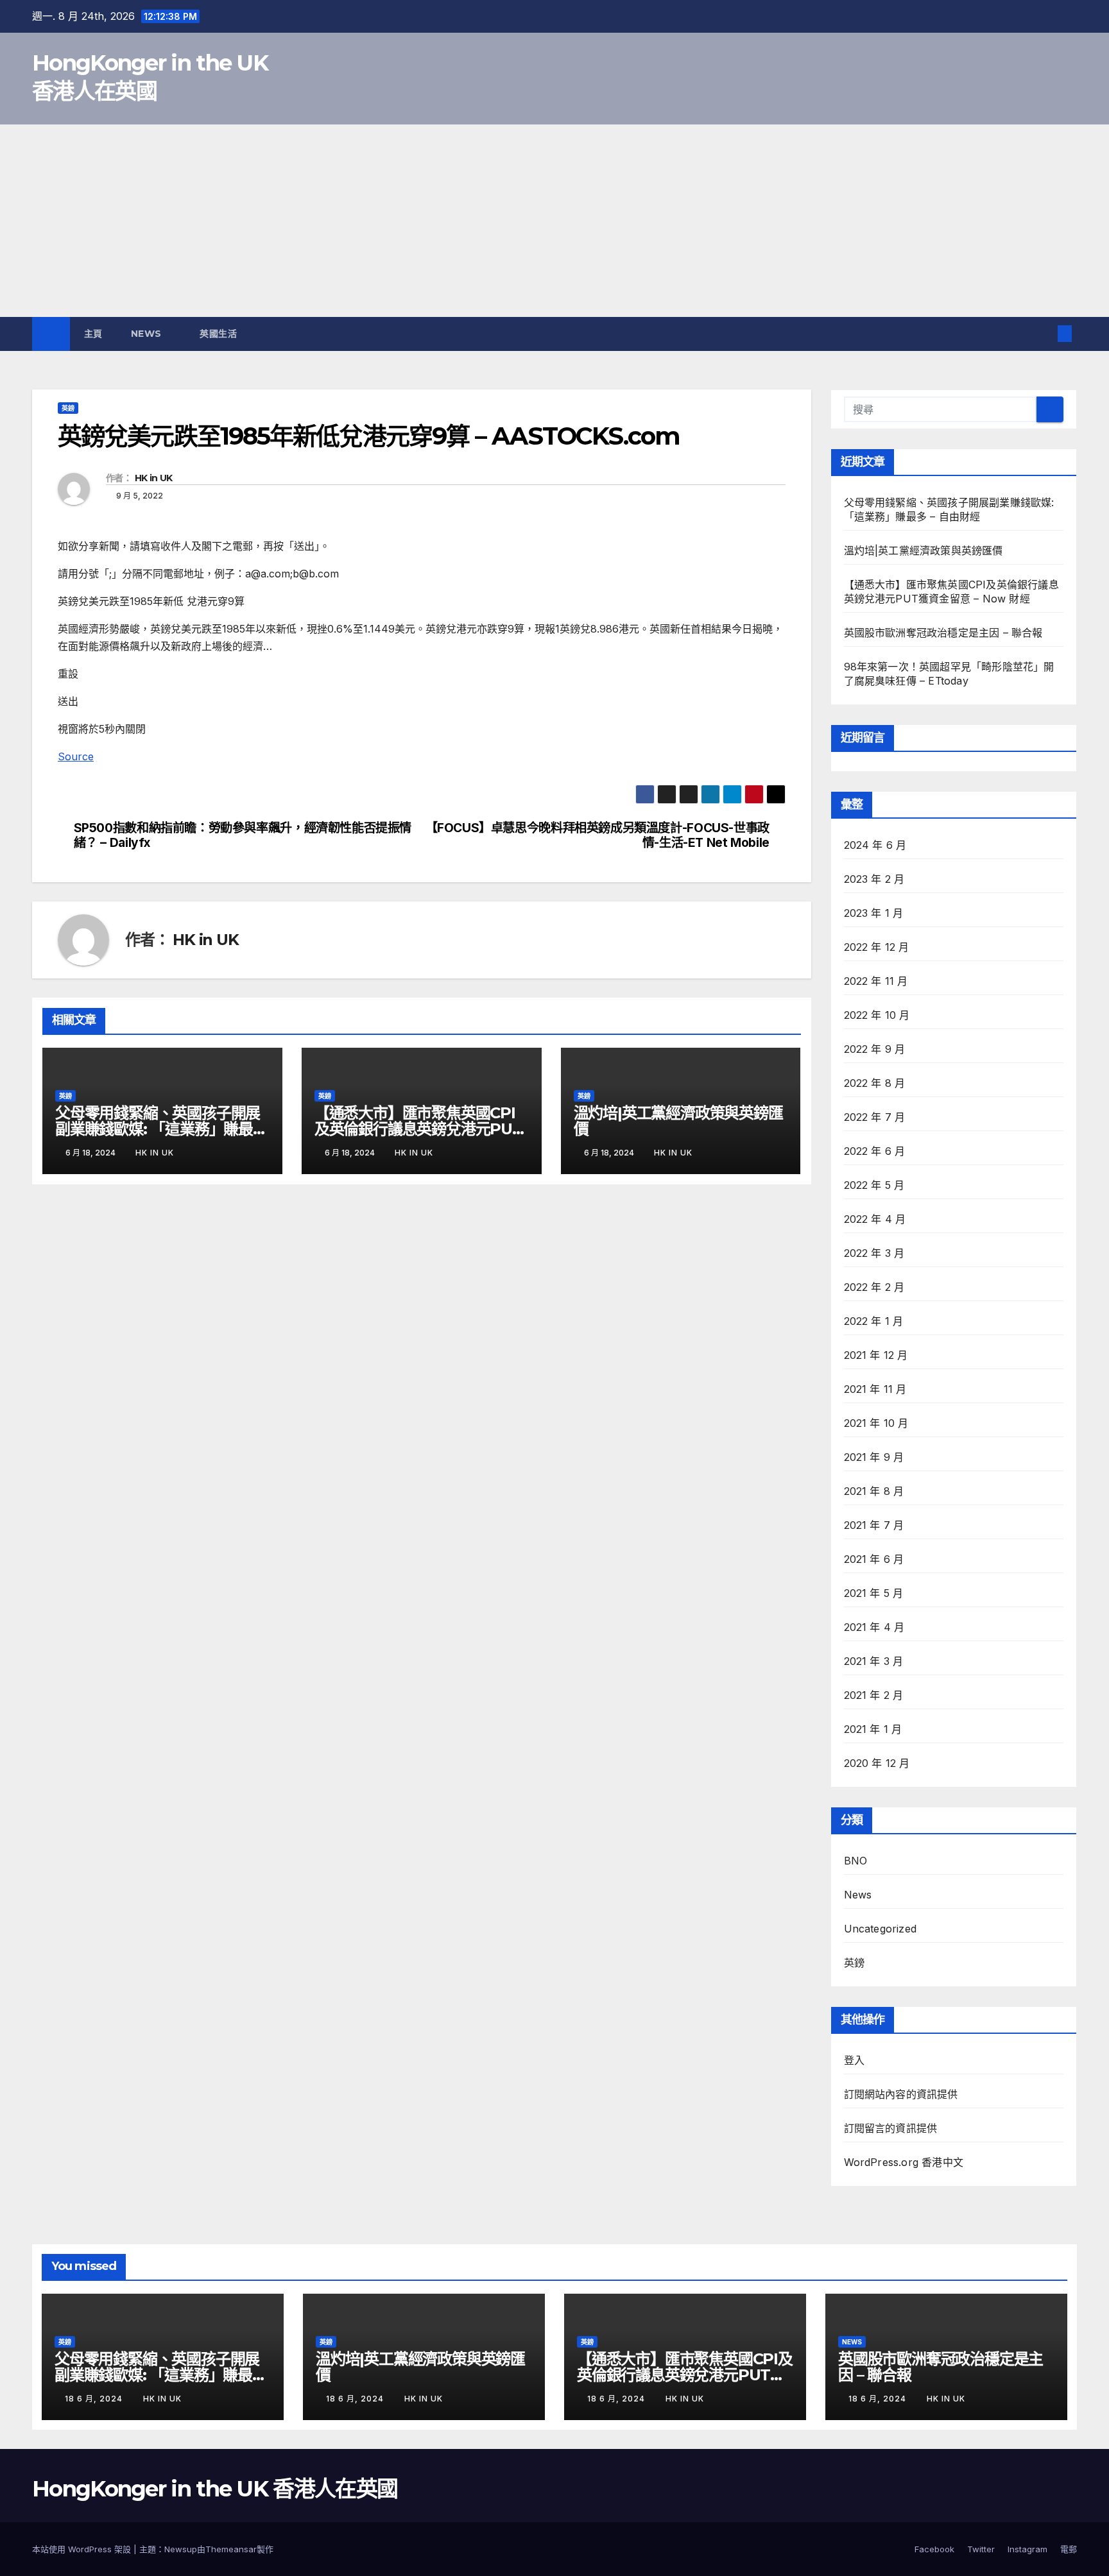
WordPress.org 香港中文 (904, 2162)
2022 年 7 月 (875, 1117)
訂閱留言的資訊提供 (891, 2128)
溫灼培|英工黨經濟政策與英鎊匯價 (678, 1121)
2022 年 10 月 (877, 1015)
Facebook (934, 2549)
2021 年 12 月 (876, 1355)
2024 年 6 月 (875, 845)
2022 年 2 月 (874, 1287)
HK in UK (153, 478)
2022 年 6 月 (875, 1151)
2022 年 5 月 (874, 1185)
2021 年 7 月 (874, 1525)
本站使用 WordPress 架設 (83, 2549)
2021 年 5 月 (874, 1593)
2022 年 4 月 (875, 1219)
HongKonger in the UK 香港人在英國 (215, 2489)
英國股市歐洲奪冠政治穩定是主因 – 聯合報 (943, 633)
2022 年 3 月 (874, 1253)
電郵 (1069, 2549)
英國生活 (220, 334)
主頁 (93, 334)
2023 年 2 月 (874, 879)
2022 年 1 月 (874, 1321)
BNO (856, 1861)
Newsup (181, 2549)
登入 (854, 2060)
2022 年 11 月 (876, 981)
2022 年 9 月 (875, 1049)
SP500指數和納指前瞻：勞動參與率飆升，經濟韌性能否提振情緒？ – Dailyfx (243, 835)
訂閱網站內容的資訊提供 (901, 2094)
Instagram (1027, 2549)
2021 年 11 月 (875, 1389)
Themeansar (231, 2549)
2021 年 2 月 (874, 1695)
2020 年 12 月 (877, 1763)
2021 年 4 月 (874, 1627)
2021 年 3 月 (874, 1661)
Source (76, 756)
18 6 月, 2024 (95, 2399)
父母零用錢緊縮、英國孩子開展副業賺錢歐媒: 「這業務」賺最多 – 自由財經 (161, 1129)
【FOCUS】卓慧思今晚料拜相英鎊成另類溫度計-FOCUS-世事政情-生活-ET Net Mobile (597, 835)
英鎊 (68, 408)
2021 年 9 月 (874, 1457)
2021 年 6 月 (874, 1559)
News (148, 334)
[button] (1044, 334)
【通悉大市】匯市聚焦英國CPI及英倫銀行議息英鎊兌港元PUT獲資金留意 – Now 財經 (418, 1129)
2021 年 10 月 (876, 1423)
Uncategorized (881, 1929)
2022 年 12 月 (877, 947)
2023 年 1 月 (874, 913)
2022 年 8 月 (875, 1083)
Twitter (981, 2549)
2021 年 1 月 (873, 1729)
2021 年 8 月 (874, 1491)
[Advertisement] (554, 221)
